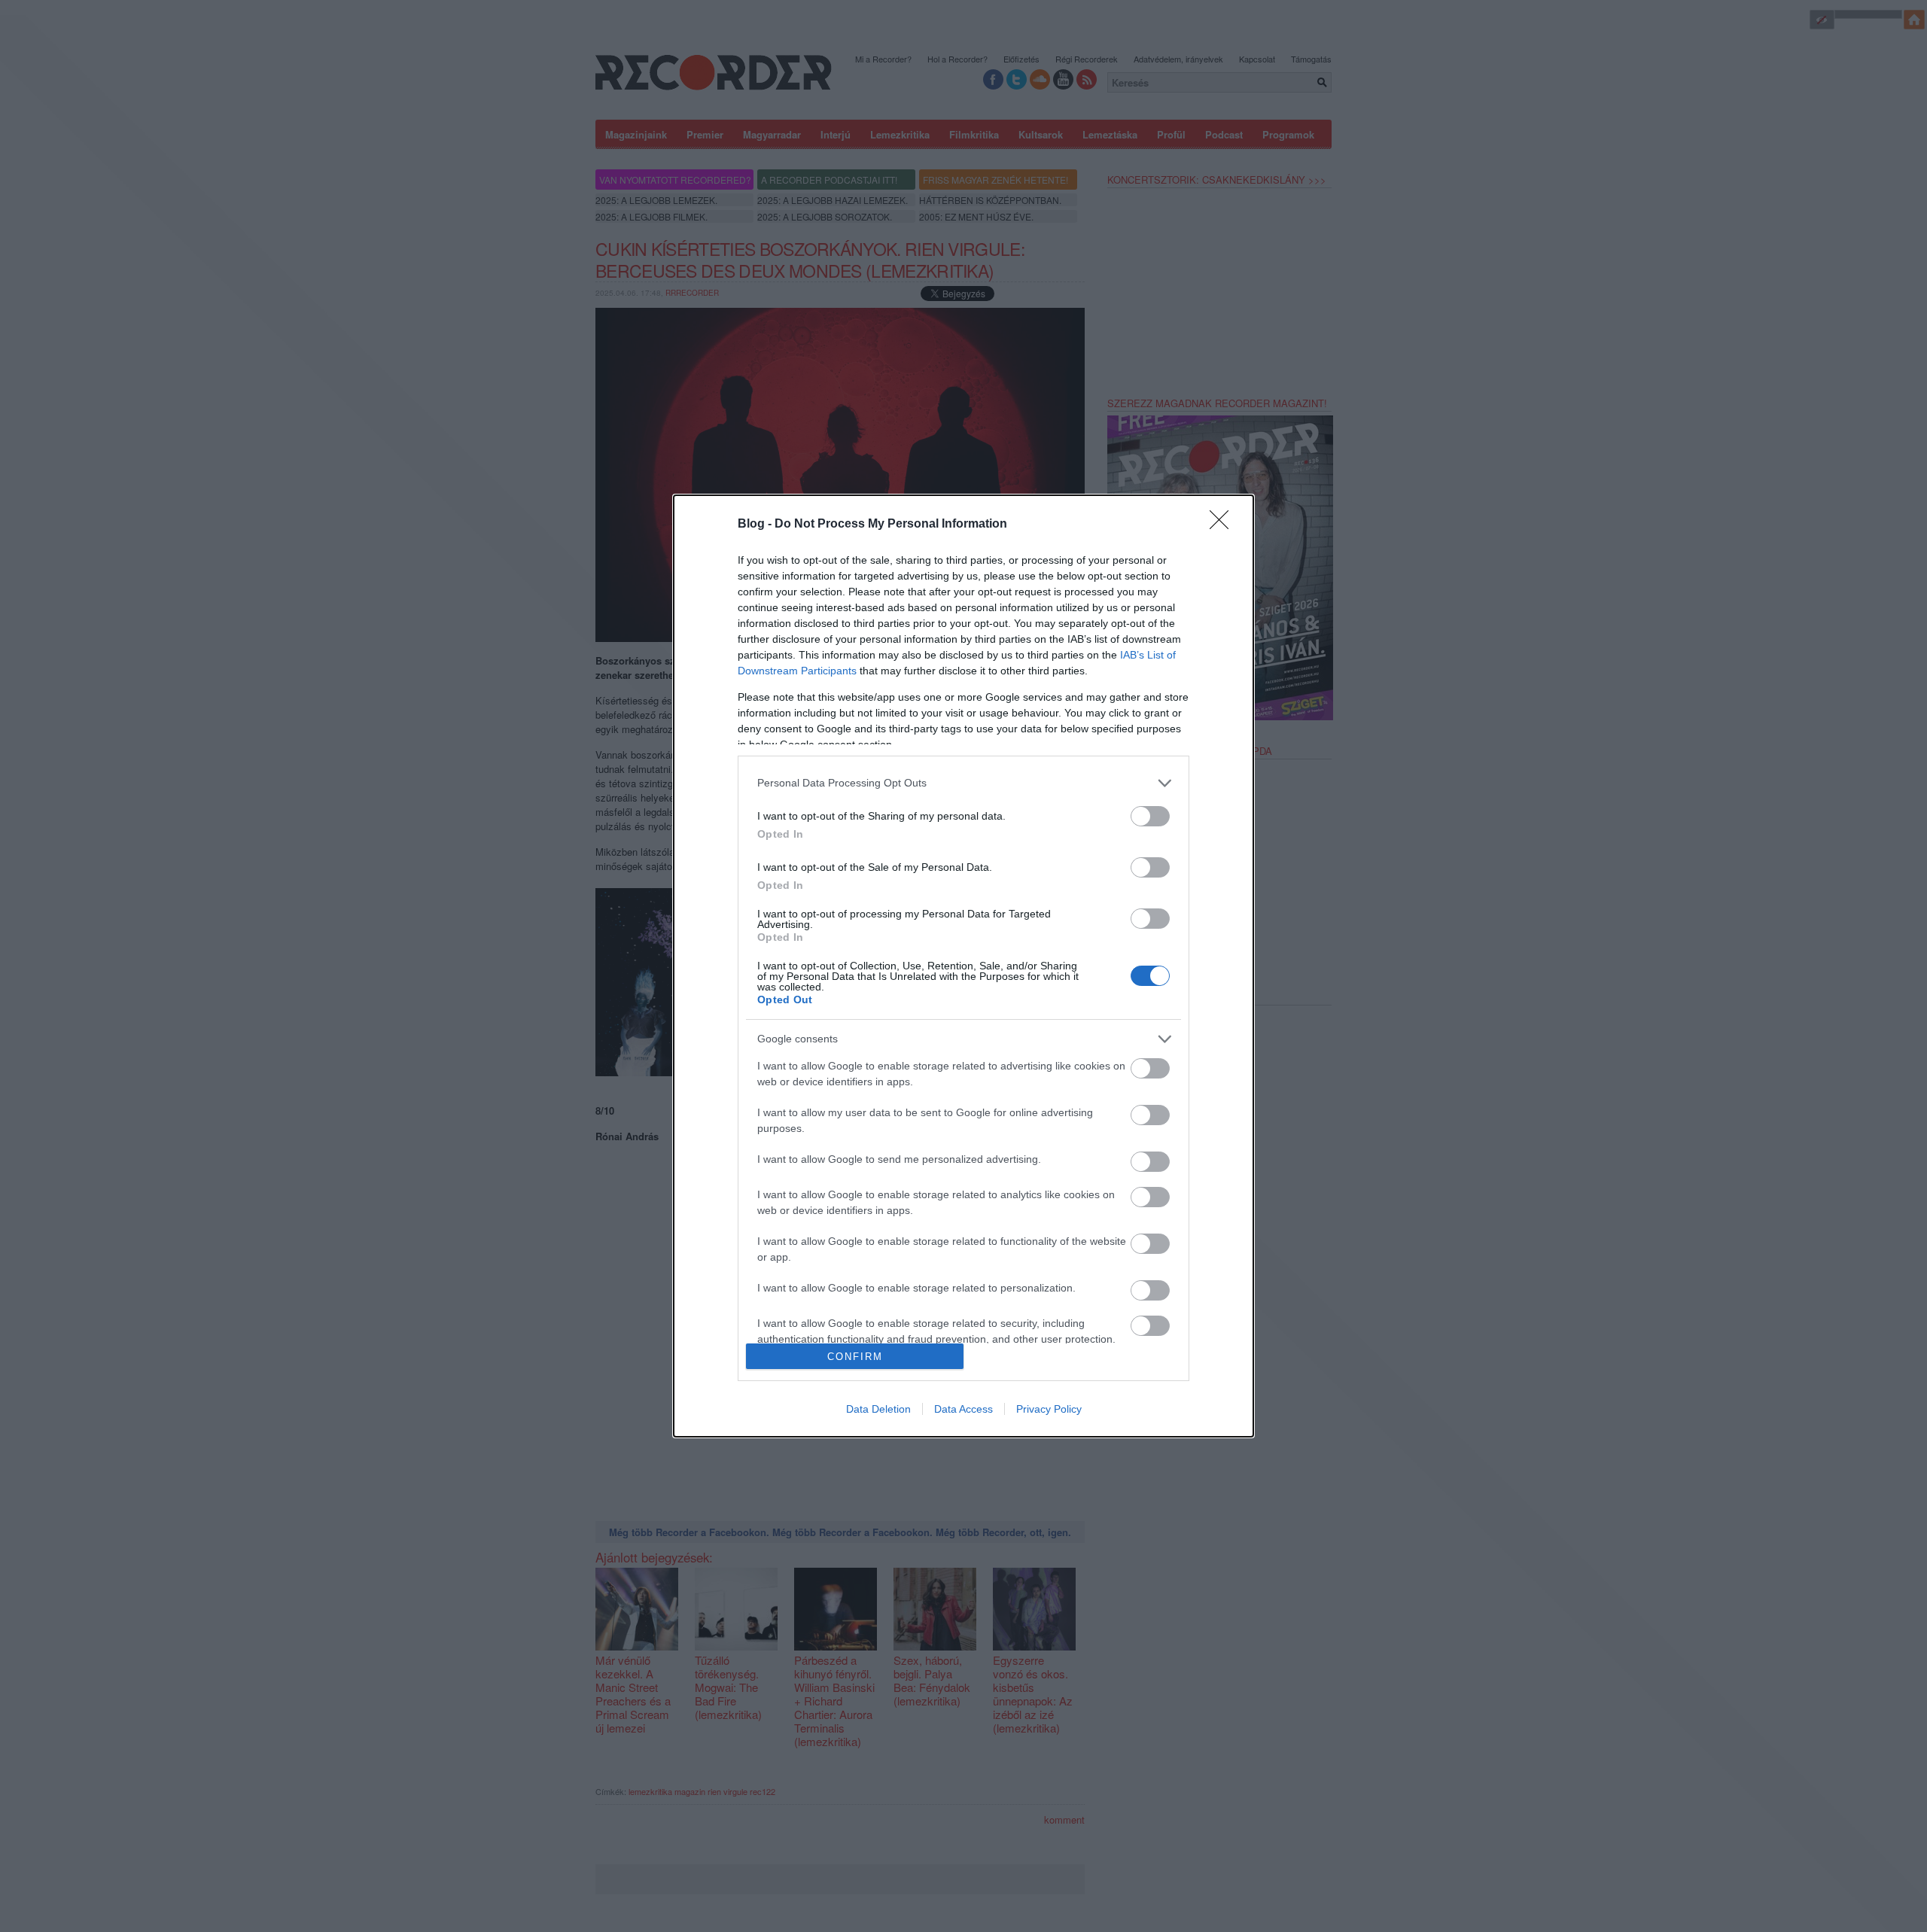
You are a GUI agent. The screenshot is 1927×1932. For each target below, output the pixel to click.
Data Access (963, 1409)
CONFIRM (855, 1357)
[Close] (1224, 525)
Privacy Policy (1049, 1409)
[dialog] (963, 966)
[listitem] (963, 783)
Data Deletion (878, 1409)
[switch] (1150, 816)
